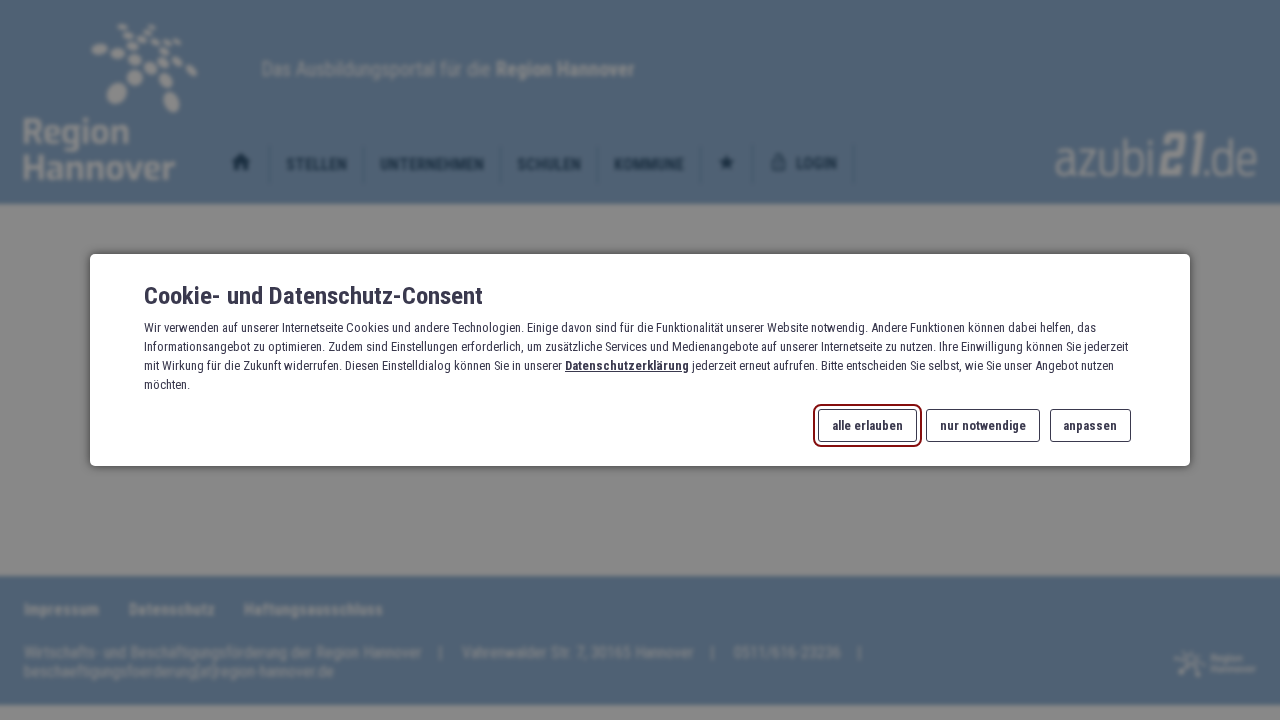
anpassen (1090, 425)
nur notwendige (983, 425)
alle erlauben (867, 425)
